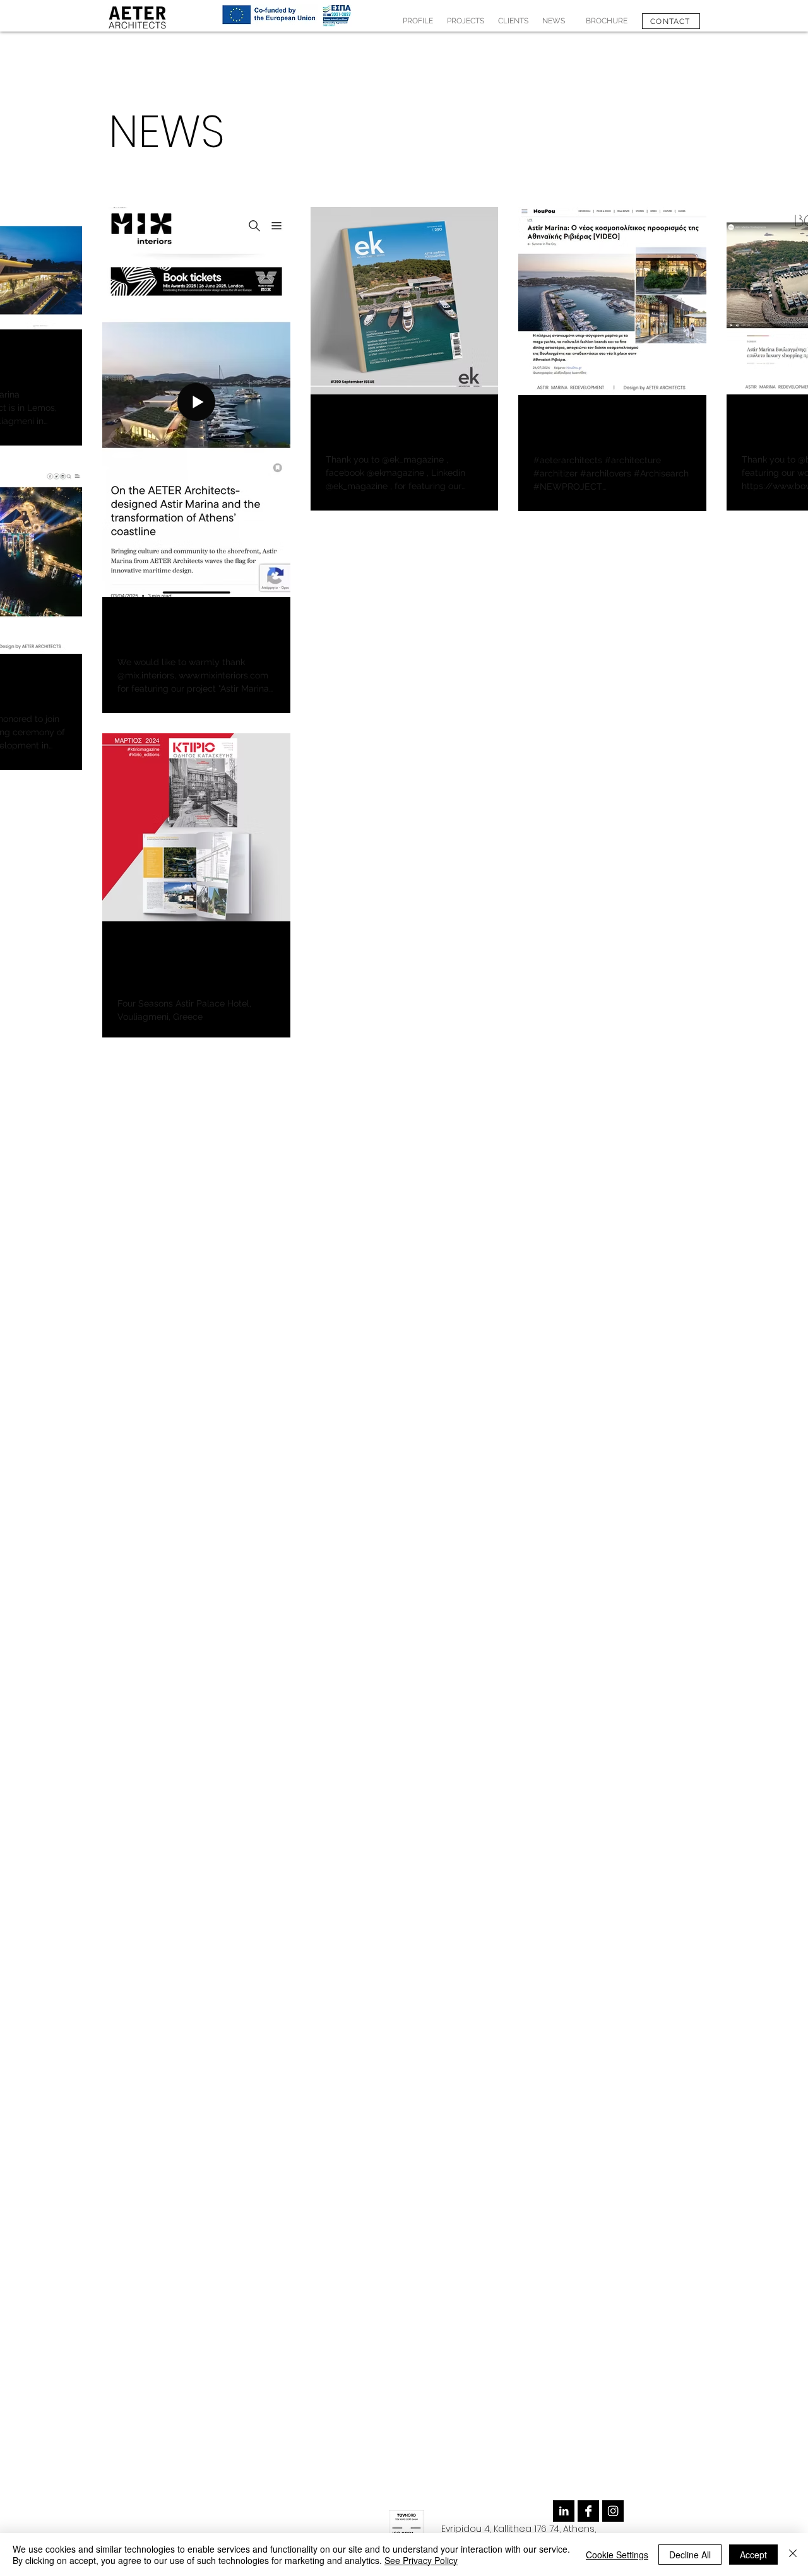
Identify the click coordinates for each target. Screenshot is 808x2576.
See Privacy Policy (421, 2560)
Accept (753, 2555)
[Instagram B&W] (613, 2511)
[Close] (793, 2555)
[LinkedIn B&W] (564, 2511)
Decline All (690, 2555)
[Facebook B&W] (588, 2511)
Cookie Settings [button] (617, 2555)
